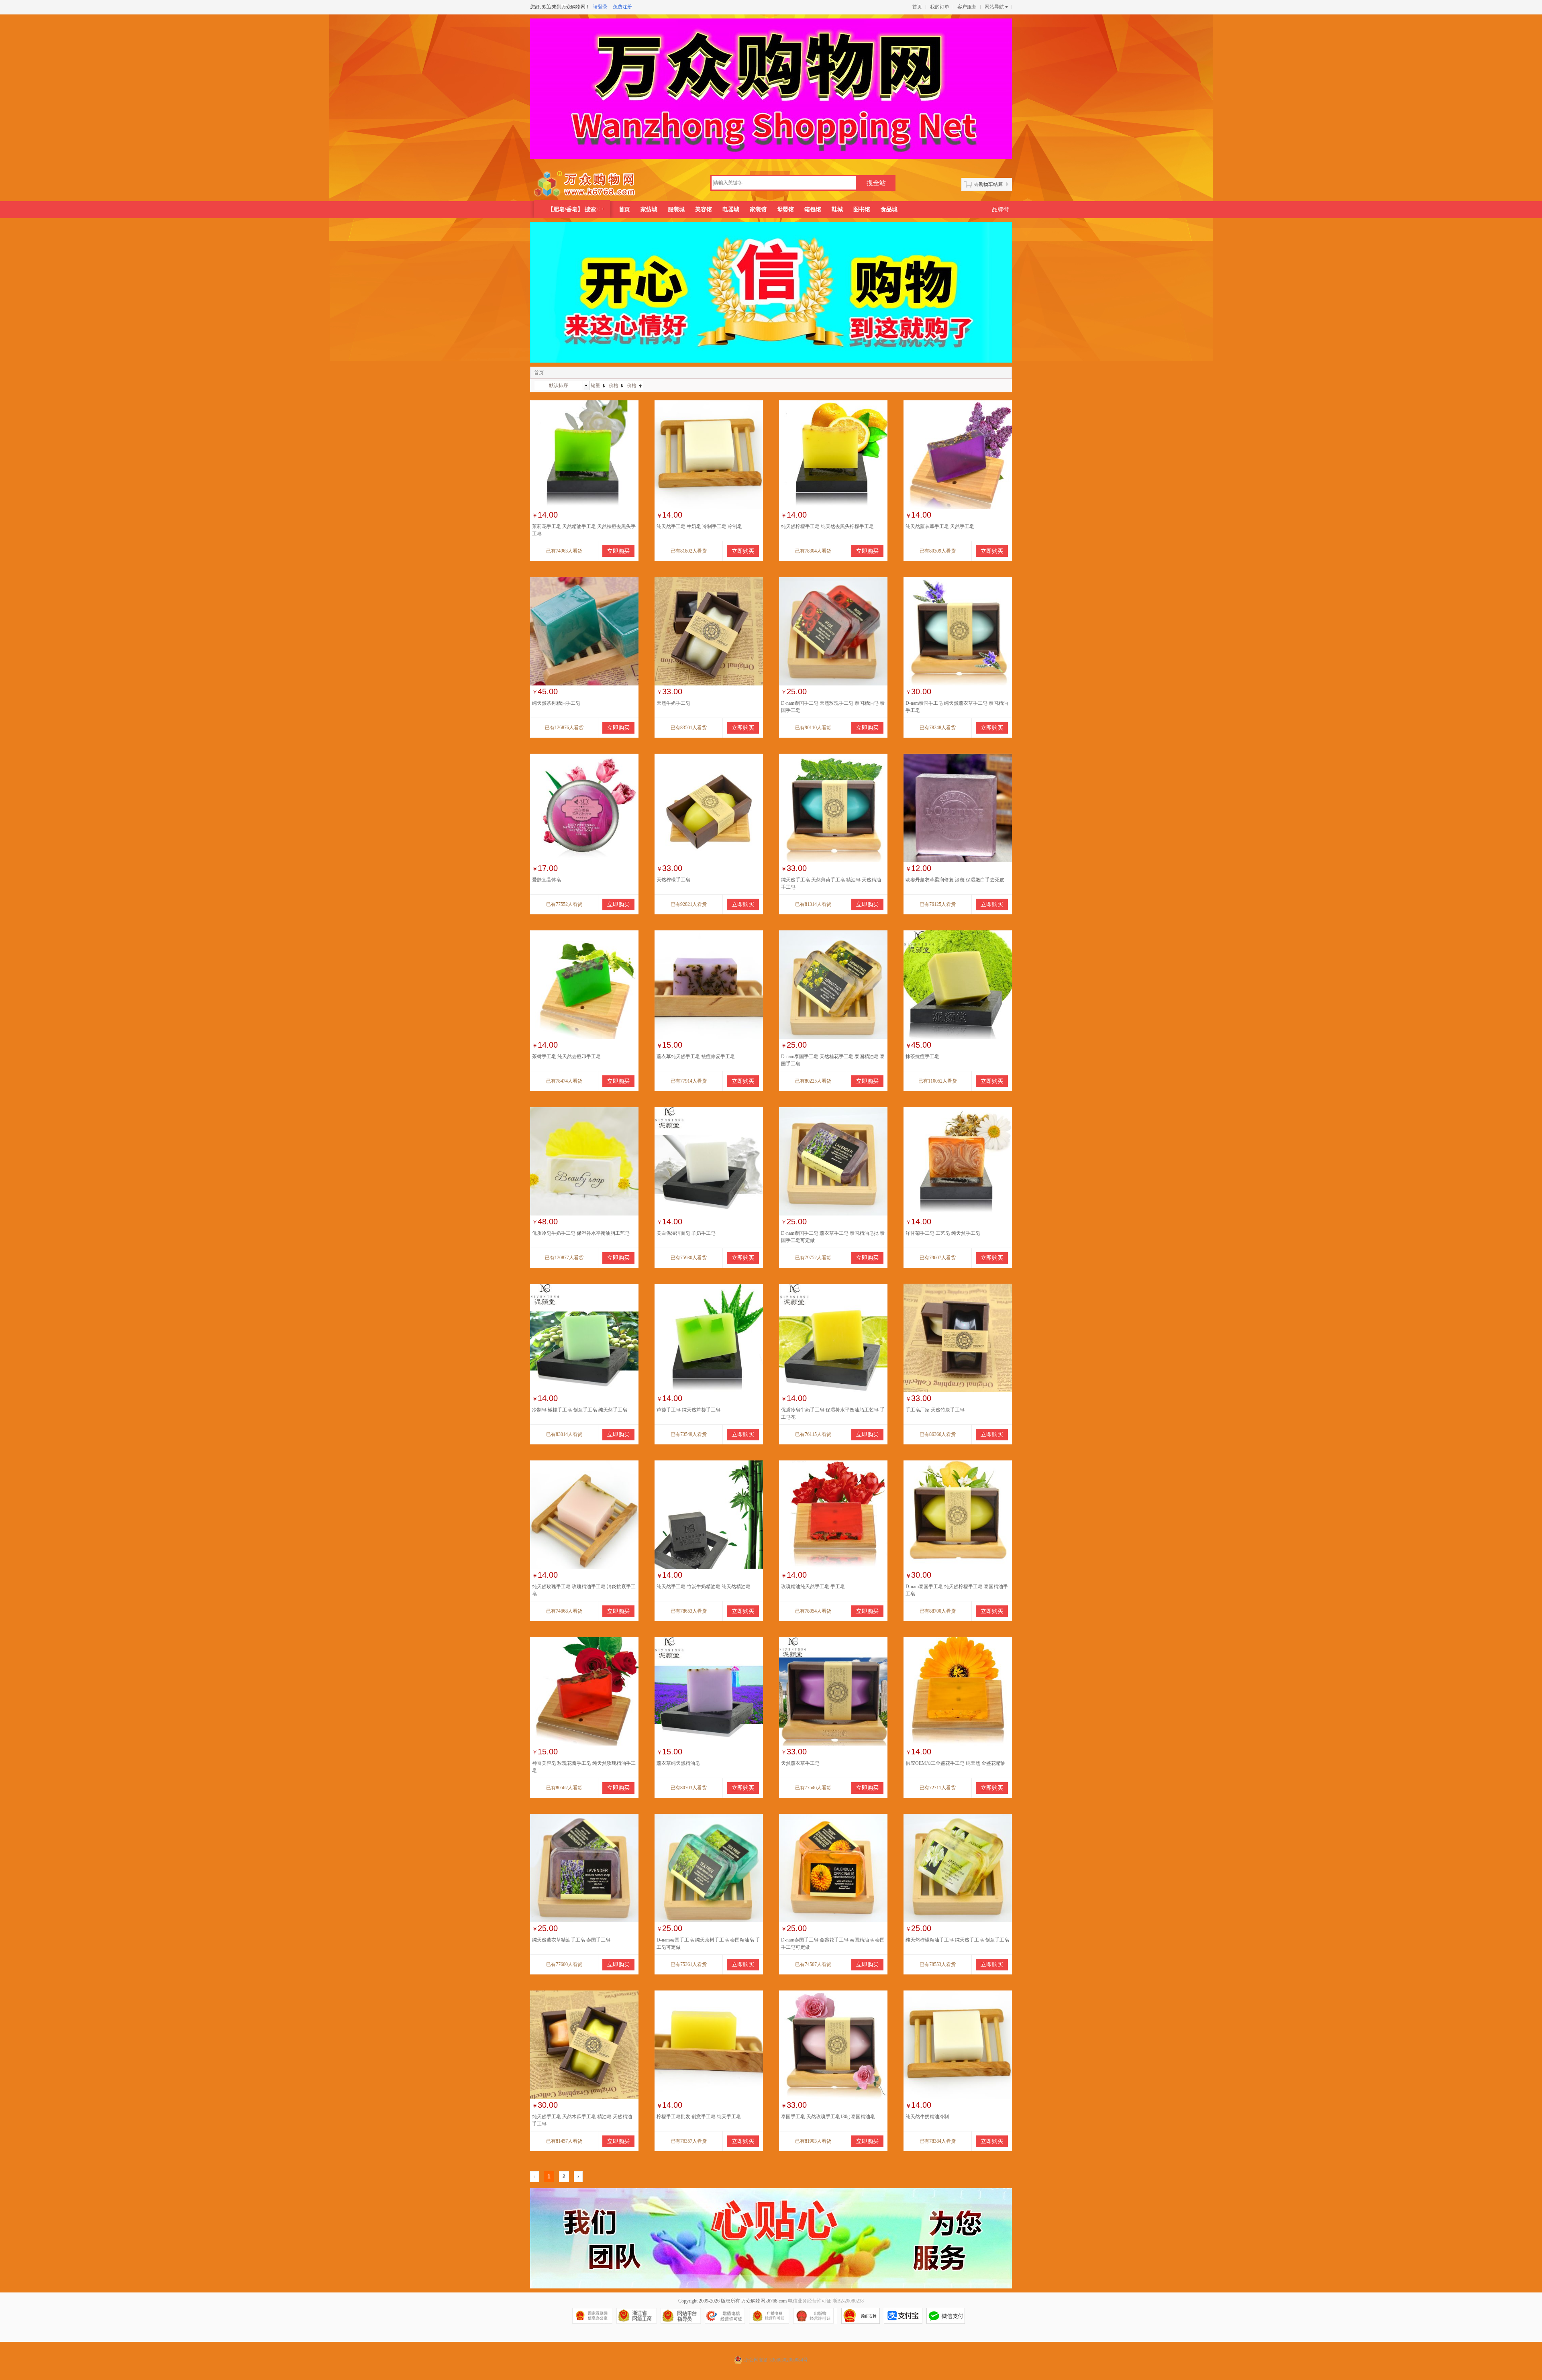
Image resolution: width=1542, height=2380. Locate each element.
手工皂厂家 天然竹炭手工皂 (935, 1410)
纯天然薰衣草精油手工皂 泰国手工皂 (571, 1940)
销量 (596, 385)
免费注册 (622, 7)
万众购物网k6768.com (764, 2301)
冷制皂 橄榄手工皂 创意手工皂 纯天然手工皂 (580, 1410)
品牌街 (1000, 209)
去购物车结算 (988, 184)
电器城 (731, 209)
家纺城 (649, 209)
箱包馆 (813, 209)
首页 (917, 7)
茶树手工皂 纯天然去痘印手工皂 (566, 1056)
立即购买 (618, 551)
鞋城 (837, 209)
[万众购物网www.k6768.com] (585, 184)
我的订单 (940, 7)
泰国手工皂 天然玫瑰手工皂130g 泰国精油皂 (828, 2117)
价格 (614, 385)
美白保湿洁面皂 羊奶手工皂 (686, 1233)
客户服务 (967, 7)
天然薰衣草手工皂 (800, 1763)
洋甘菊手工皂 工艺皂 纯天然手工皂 (943, 1233)
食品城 (889, 209)
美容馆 (704, 209)
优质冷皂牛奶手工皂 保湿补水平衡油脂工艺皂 (581, 1233)
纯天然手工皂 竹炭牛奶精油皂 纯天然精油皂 (704, 1587)
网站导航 (994, 7)
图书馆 (862, 209)
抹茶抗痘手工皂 (922, 1056)
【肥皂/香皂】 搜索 (572, 209)
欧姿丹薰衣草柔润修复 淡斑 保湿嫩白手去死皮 (955, 880)
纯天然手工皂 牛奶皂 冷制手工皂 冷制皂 (699, 526)
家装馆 (758, 209)
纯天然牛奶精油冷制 (927, 2117)
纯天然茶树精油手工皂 (556, 703)
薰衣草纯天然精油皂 (678, 1763)
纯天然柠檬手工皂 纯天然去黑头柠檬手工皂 (827, 526)
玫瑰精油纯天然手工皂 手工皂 (813, 1587)
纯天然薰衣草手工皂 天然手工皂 (940, 526)
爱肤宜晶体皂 (547, 880)
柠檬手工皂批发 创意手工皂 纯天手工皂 (699, 2117)
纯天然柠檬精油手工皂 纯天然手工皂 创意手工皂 (957, 1940)
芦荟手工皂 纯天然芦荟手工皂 (688, 1410)
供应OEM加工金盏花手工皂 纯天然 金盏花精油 (956, 1763)
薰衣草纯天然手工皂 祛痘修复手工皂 (696, 1056)
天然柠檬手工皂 (673, 880)
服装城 (676, 209)
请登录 (600, 7)
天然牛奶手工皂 (673, 703)
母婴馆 (785, 209)
